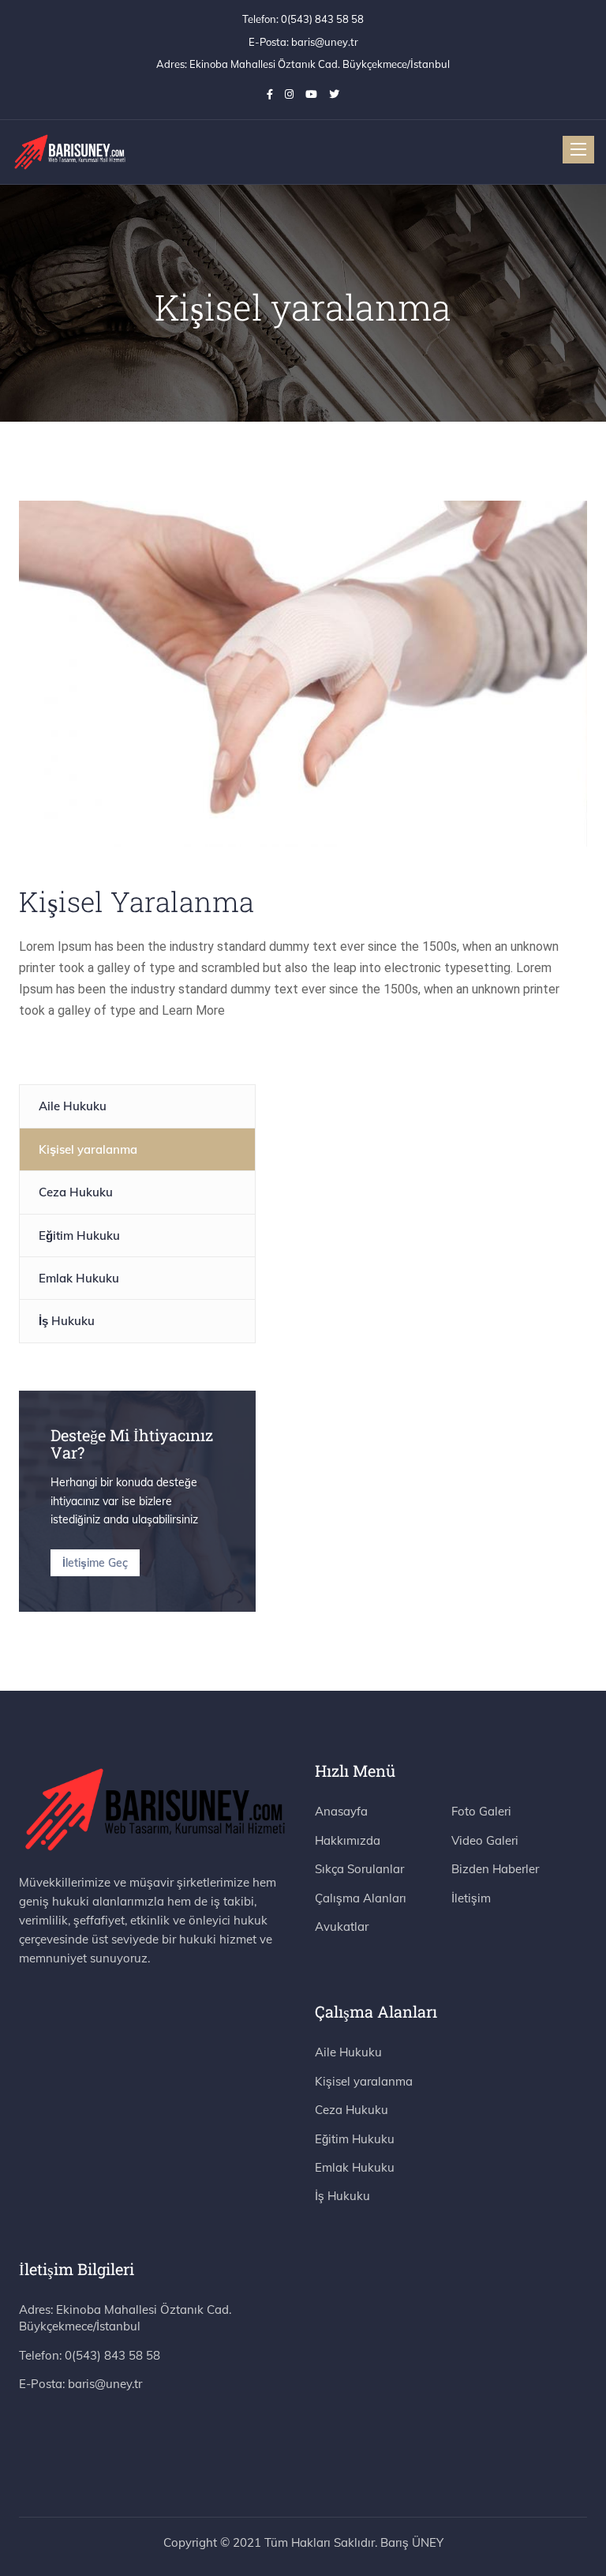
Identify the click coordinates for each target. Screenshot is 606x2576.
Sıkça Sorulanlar (359, 1869)
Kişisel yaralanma (88, 1149)
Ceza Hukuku (76, 1192)
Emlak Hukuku (79, 1278)
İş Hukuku (67, 1321)
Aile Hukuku (73, 1106)
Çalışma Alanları (361, 1898)
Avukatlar (342, 1926)
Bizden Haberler (495, 1869)
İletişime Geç (95, 1563)
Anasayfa (341, 1811)
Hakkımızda (348, 1840)
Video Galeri (485, 1840)
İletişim (471, 1898)
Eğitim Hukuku (79, 1235)
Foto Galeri (481, 1811)
